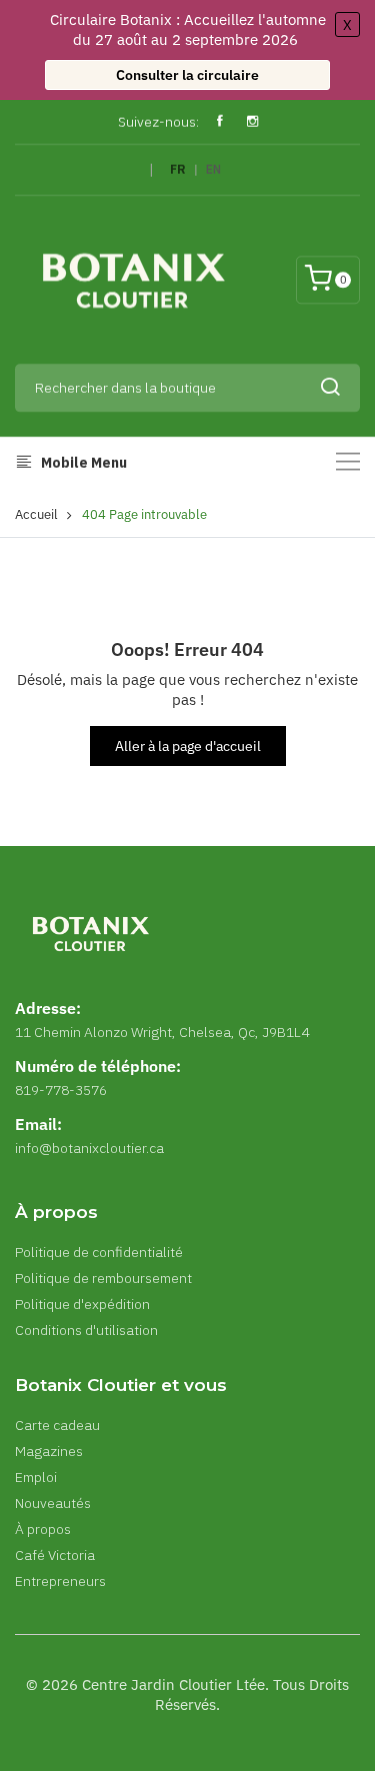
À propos (43, 1529)
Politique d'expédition (82, 1304)
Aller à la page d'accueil (188, 746)
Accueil (36, 514)
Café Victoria (55, 1555)
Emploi (36, 1477)
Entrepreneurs (60, 1581)
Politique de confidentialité (99, 1252)
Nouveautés (53, 1503)
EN (213, 169)
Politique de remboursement (103, 1278)
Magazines (49, 1451)
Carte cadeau (57, 1425)
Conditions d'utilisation (86, 1330)
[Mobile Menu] (348, 461)
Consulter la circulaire (187, 75)
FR (178, 169)
